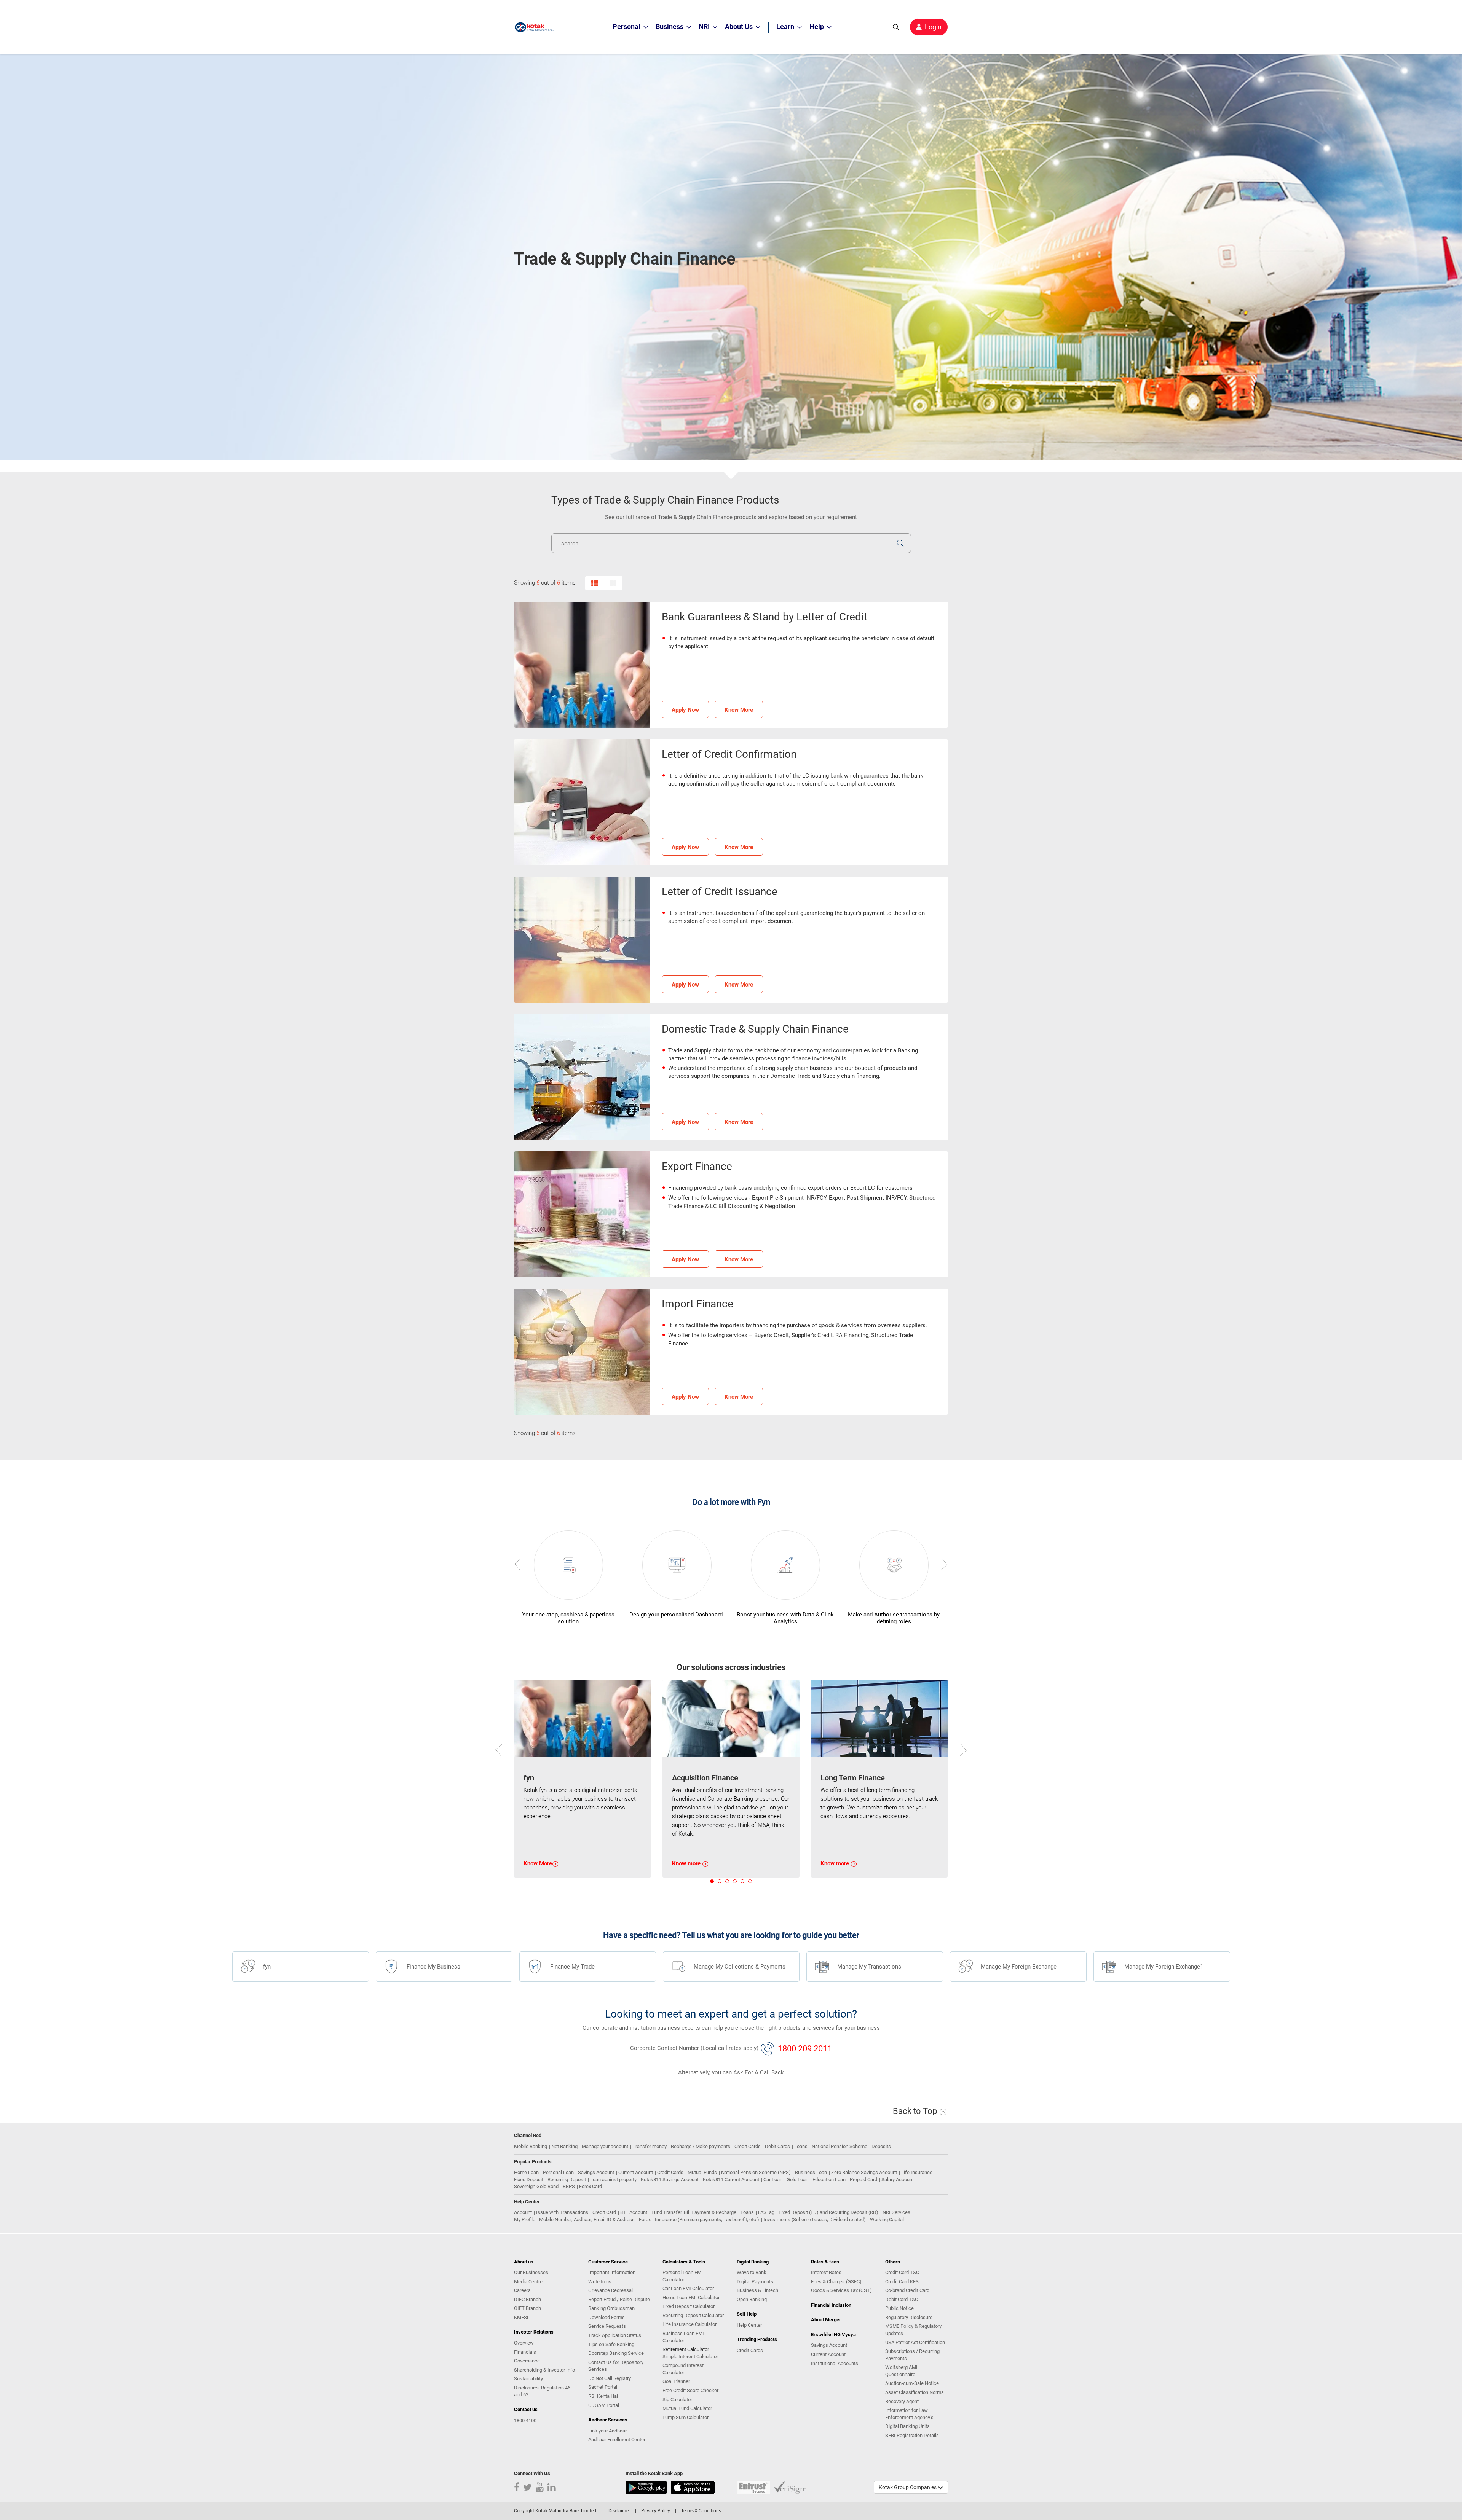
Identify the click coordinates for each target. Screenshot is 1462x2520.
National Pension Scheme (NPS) (756, 2172)
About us (524, 2262)
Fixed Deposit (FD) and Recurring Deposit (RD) (828, 2212)
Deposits (881, 2146)
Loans (801, 2146)
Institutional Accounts (835, 2363)
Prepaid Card (863, 2180)
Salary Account (898, 2180)
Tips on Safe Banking (611, 2344)
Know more (687, 1863)
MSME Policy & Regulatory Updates (913, 2330)
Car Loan (773, 2180)
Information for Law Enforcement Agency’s (909, 2414)
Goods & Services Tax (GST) (841, 2290)
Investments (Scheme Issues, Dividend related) (815, 2220)
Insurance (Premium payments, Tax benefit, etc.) (707, 2220)
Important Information (612, 2272)
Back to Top (916, 2111)
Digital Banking (753, 2262)
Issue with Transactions (562, 2212)
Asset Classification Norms (915, 2392)
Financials (525, 2352)
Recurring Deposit (567, 2180)
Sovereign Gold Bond (536, 2186)
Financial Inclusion (831, 2305)
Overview (524, 2343)
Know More (739, 710)
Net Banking (564, 2146)
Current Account (636, 2172)
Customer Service (608, 2262)
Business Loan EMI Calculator (683, 2337)
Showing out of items (545, 583)
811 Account (634, 2212)
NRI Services (896, 2212)
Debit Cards (777, 2146)
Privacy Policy (656, 2511)
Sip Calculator (677, 2400)
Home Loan (526, 2172)
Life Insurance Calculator (690, 2324)
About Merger (826, 2320)
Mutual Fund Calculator (687, 2408)
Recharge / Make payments (701, 2146)
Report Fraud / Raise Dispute (619, 2299)
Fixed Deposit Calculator (689, 2306)
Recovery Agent (902, 2401)
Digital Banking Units (907, 2426)
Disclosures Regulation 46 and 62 (542, 2391)
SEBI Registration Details (912, 2435)
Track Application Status (615, 2335)
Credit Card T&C (902, 2272)
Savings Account (596, 2172)
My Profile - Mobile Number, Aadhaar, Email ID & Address (574, 2220)
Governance (527, 2361)
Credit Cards (748, 2146)
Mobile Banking (531, 2146)
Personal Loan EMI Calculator (683, 2276)
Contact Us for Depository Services (616, 2366)
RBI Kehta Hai (603, 2396)
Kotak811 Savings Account (670, 2180)
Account (523, 2212)
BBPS (569, 2186)
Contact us (526, 2409)
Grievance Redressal (610, 2290)
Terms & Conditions (701, 2511)
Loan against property (613, 2180)
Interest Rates (826, 2272)
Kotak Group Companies (908, 2487)
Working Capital (887, 2220)
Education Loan (829, 2180)
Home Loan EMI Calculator (691, 2298)
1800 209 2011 (805, 2048)
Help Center (749, 2325)
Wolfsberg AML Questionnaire (902, 2371)
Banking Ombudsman (611, 2308)
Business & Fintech (757, 2290)
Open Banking (752, 2299)
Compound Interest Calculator (683, 2369)
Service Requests (607, 2326)
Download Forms (607, 2317)
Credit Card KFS (902, 2282)
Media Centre (528, 2282)
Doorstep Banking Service (616, 2353)
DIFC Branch (528, 2299)
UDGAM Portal (604, 2405)
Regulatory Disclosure (909, 2317)
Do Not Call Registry (610, 2378)
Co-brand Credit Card (907, 2290)
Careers (522, 2290)
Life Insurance (917, 2172)
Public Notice (899, 2308)
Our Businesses (531, 2272)
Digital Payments (755, 2282)
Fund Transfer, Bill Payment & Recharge (694, 2212)
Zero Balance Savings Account (864, 2172)
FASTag (766, 2212)
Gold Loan (797, 2180)
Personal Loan (558, 2172)
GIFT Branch (528, 2308)
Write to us (600, 2282)
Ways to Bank (752, 2272)
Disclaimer (619, 2511)
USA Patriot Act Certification (915, 2342)
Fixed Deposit (529, 2180)
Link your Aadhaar (607, 2431)
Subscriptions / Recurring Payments (912, 2355)
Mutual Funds (702, 2172)
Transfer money (650, 2146)
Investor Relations (534, 2332)
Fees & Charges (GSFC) (836, 2282)
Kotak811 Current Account (731, 2180)
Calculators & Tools (684, 2262)
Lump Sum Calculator (686, 2417)
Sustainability (528, 2379)
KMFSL (522, 2317)
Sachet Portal (603, 2387)
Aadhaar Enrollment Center (617, 2440)
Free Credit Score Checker (690, 2390)
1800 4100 (525, 2420)
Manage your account (605, 2146)
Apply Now (685, 710)
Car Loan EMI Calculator (688, 2288)
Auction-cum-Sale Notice (912, 2383)
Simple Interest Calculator (690, 2357)
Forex (645, 2220)
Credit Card (604, 2212)
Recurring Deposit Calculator (693, 2315)
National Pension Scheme (840, 2146)
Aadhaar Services (608, 2420)
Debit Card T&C (902, 2299)
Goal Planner (676, 2381)
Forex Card (591, 2186)
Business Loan (811, 2172)
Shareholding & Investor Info (544, 2370)
